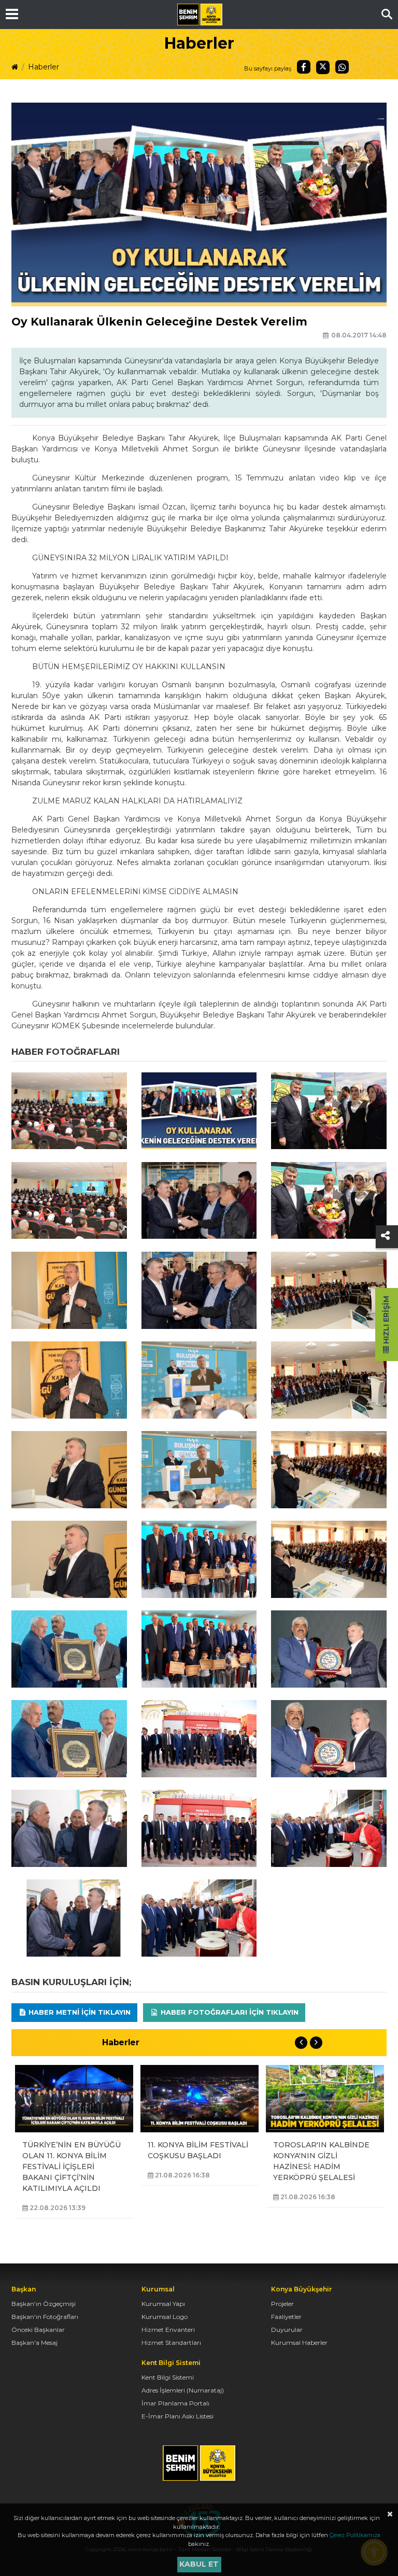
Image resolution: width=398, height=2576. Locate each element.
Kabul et (199, 2564)
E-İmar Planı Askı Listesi (177, 2416)
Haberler (44, 67)
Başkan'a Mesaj (34, 2343)
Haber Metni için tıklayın (79, 2012)
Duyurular (287, 2330)
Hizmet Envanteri (168, 2330)
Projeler (282, 2304)
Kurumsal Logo (165, 2317)
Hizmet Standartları (171, 2343)
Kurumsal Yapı (163, 2304)
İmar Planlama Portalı (175, 2403)
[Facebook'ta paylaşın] (304, 67)
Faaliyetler (286, 2317)
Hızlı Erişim (386, 1321)
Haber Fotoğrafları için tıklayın (229, 2012)
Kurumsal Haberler (299, 2343)
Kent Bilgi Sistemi (168, 2377)
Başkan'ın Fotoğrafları (45, 2317)
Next (316, 2043)
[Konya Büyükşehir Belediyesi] (200, 15)
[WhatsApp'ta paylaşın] (342, 67)
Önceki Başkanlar (38, 2330)
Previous (301, 2043)
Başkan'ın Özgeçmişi (44, 2304)
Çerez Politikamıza (355, 2535)
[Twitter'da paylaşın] (323, 67)
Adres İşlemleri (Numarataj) (183, 2390)
